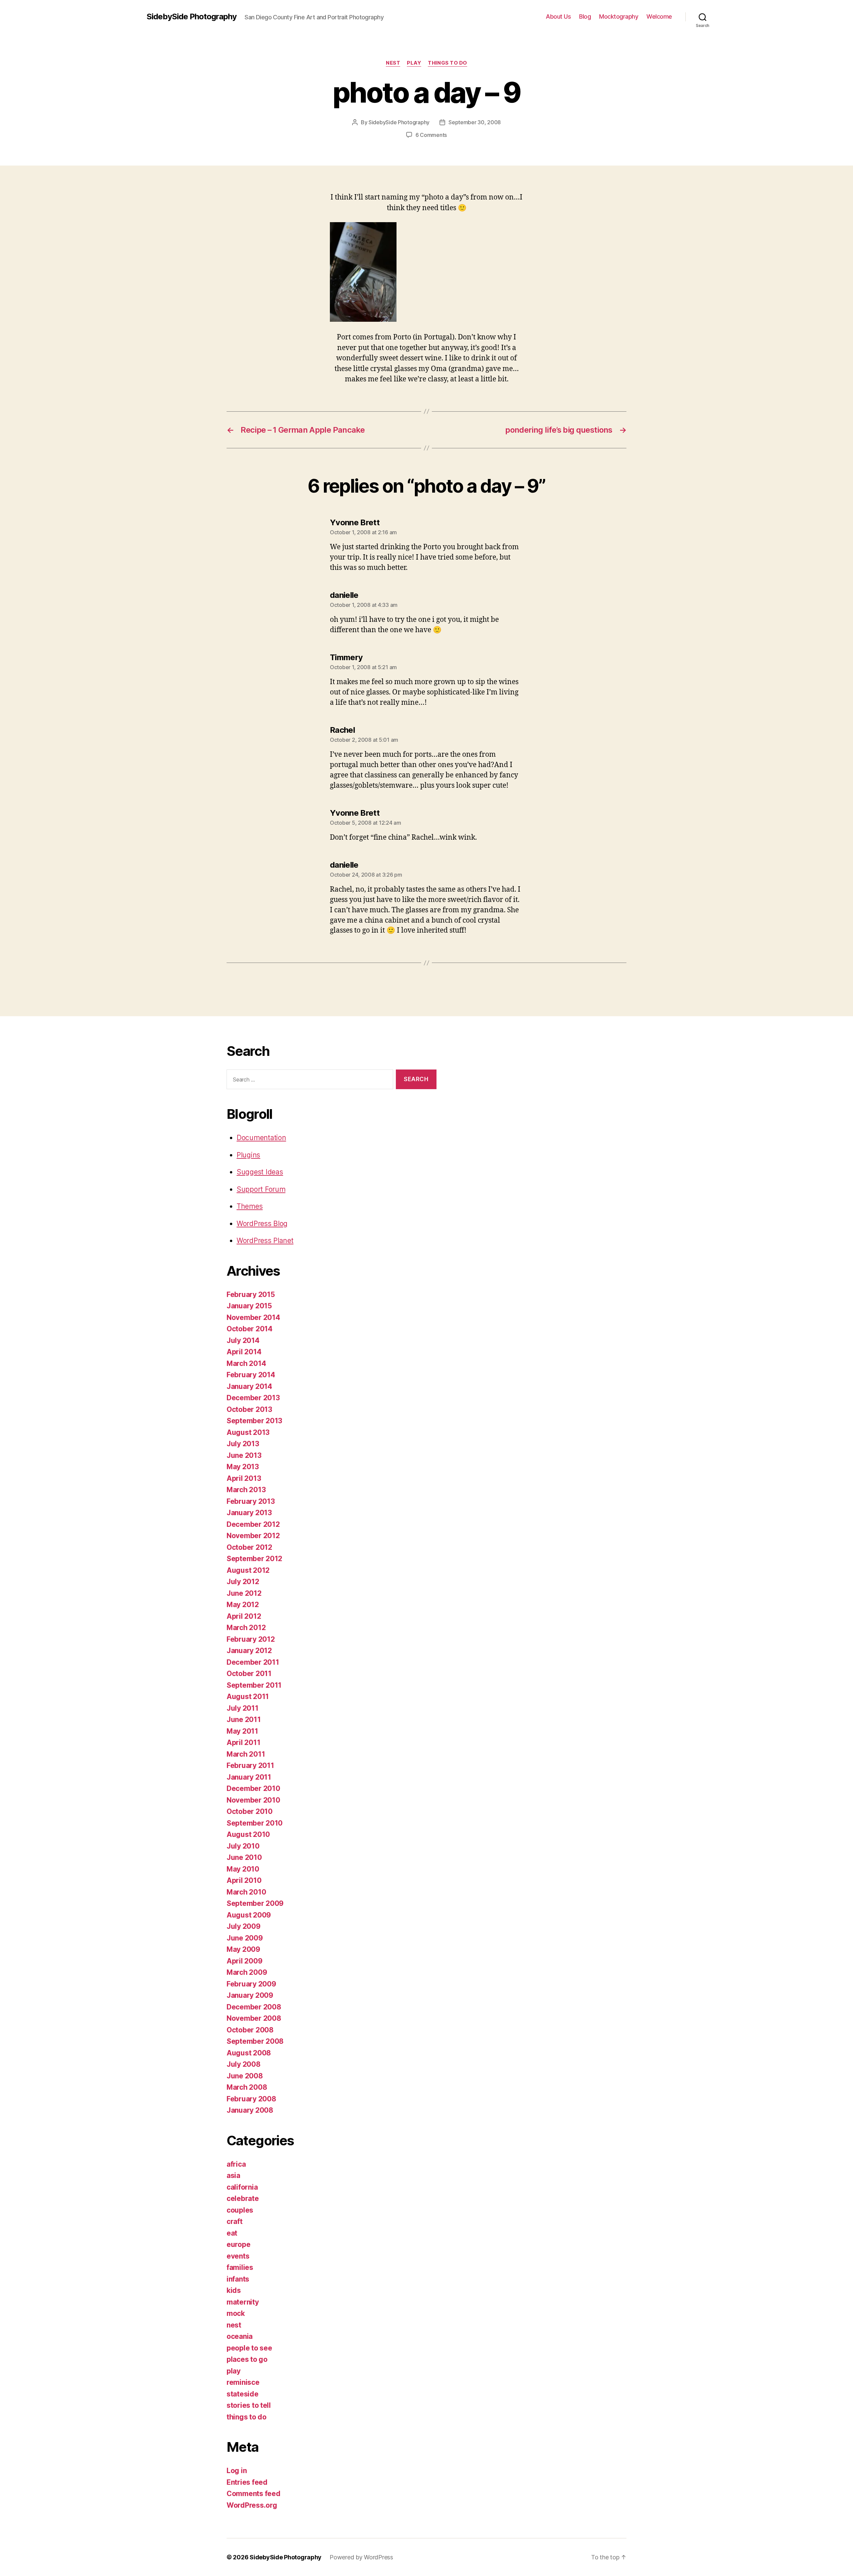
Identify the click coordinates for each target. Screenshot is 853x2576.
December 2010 (253, 1788)
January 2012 (249, 1651)
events (238, 2256)
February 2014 (251, 1375)
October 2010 (250, 1811)
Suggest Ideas (260, 1172)
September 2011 (254, 1685)
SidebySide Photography (192, 17)
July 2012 (243, 1582)
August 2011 (248, 1697)
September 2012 (254, 1559)
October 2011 (249, 1674)
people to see (249, 2348)
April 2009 (244, 1961)
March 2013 (246, 1490)
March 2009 (247, 1972)
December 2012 (253, 1524)
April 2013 (244, 1478)
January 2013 (249, 1513)
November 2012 (253, 1536)
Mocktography (619, 16)
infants (238, 2279)
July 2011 (243, 1708)
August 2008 (249, 2053)
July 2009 (244, 1926)
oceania (240, 2336)
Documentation (261, 1138)
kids (234, 2290)
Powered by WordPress (361, 2557)
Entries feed (247, 2482)
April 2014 (244, 1352)
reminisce (243, 2382)
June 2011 (244, 1719)
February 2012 (251, 1639)
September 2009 (255, 1903)
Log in (237, 2471)
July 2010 (243, 1846)
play (414, 63)
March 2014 (246, 1363)
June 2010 (244, 1857)
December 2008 (254, 2007)
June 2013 (244, 1455)
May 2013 (243, 1467)
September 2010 (255, 1823)
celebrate (243, 2198)
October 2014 (250, 1329)
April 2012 (244, 1616)
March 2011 (246, 1754)
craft (235, 2221)
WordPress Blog (262, 1224)
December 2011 (253, 1662)
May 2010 (243, 1869)
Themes (250, 1206)
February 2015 (251, 1294)
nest (393, 63)
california (242, 2187)
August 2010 (248, 1834)
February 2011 (250, 1765)
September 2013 (254, 1421)
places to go (247, 2359)
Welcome (659, 16)
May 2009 (243, 1949)
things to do (447, 63)
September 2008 (255, 2041)
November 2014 (253, 1317)
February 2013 (251, 1501)
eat (232, 2233)
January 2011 (249, 1777)
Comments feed (254, 2494)
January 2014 (249, 1386)
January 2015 (249, 1306)
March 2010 (246, 1892)
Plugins (248, 1155)
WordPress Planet (265, 1241)
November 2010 (253, 1800)
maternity (243, 2302)
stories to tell (249, 2405)
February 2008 (251, 2099)
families (240, 2267)
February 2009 (251, 1984)
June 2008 (245, 2076)
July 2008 (244, 2064)
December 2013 (253, 1398)
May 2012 (243, 1605)
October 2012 (249, 1547)
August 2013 (248, 1432)
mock (236, 2313)
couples (240, 2210)
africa (236, 2164)
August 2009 (249, 1915)
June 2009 (245, 1938)
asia (233, 2175)
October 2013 (249, 1409)
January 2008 (250, 2110)
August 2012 (248, 1570)
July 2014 (243, 1340)
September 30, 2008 (475, 122)
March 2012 (246, 1628)
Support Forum (261, 1189)
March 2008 (247, 2087)
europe (238, 2244)
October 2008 (250, 2030)
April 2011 (243, 1742)
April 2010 (244, 1880)
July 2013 (243, 1444)
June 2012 (244, 1593)
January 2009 (250, 1995)
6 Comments (431, 135)
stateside (243, 2394)
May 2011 (242, 1731)
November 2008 (254, 2018)
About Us (558, 16)
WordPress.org (252, 2505)
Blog (585, 16)
